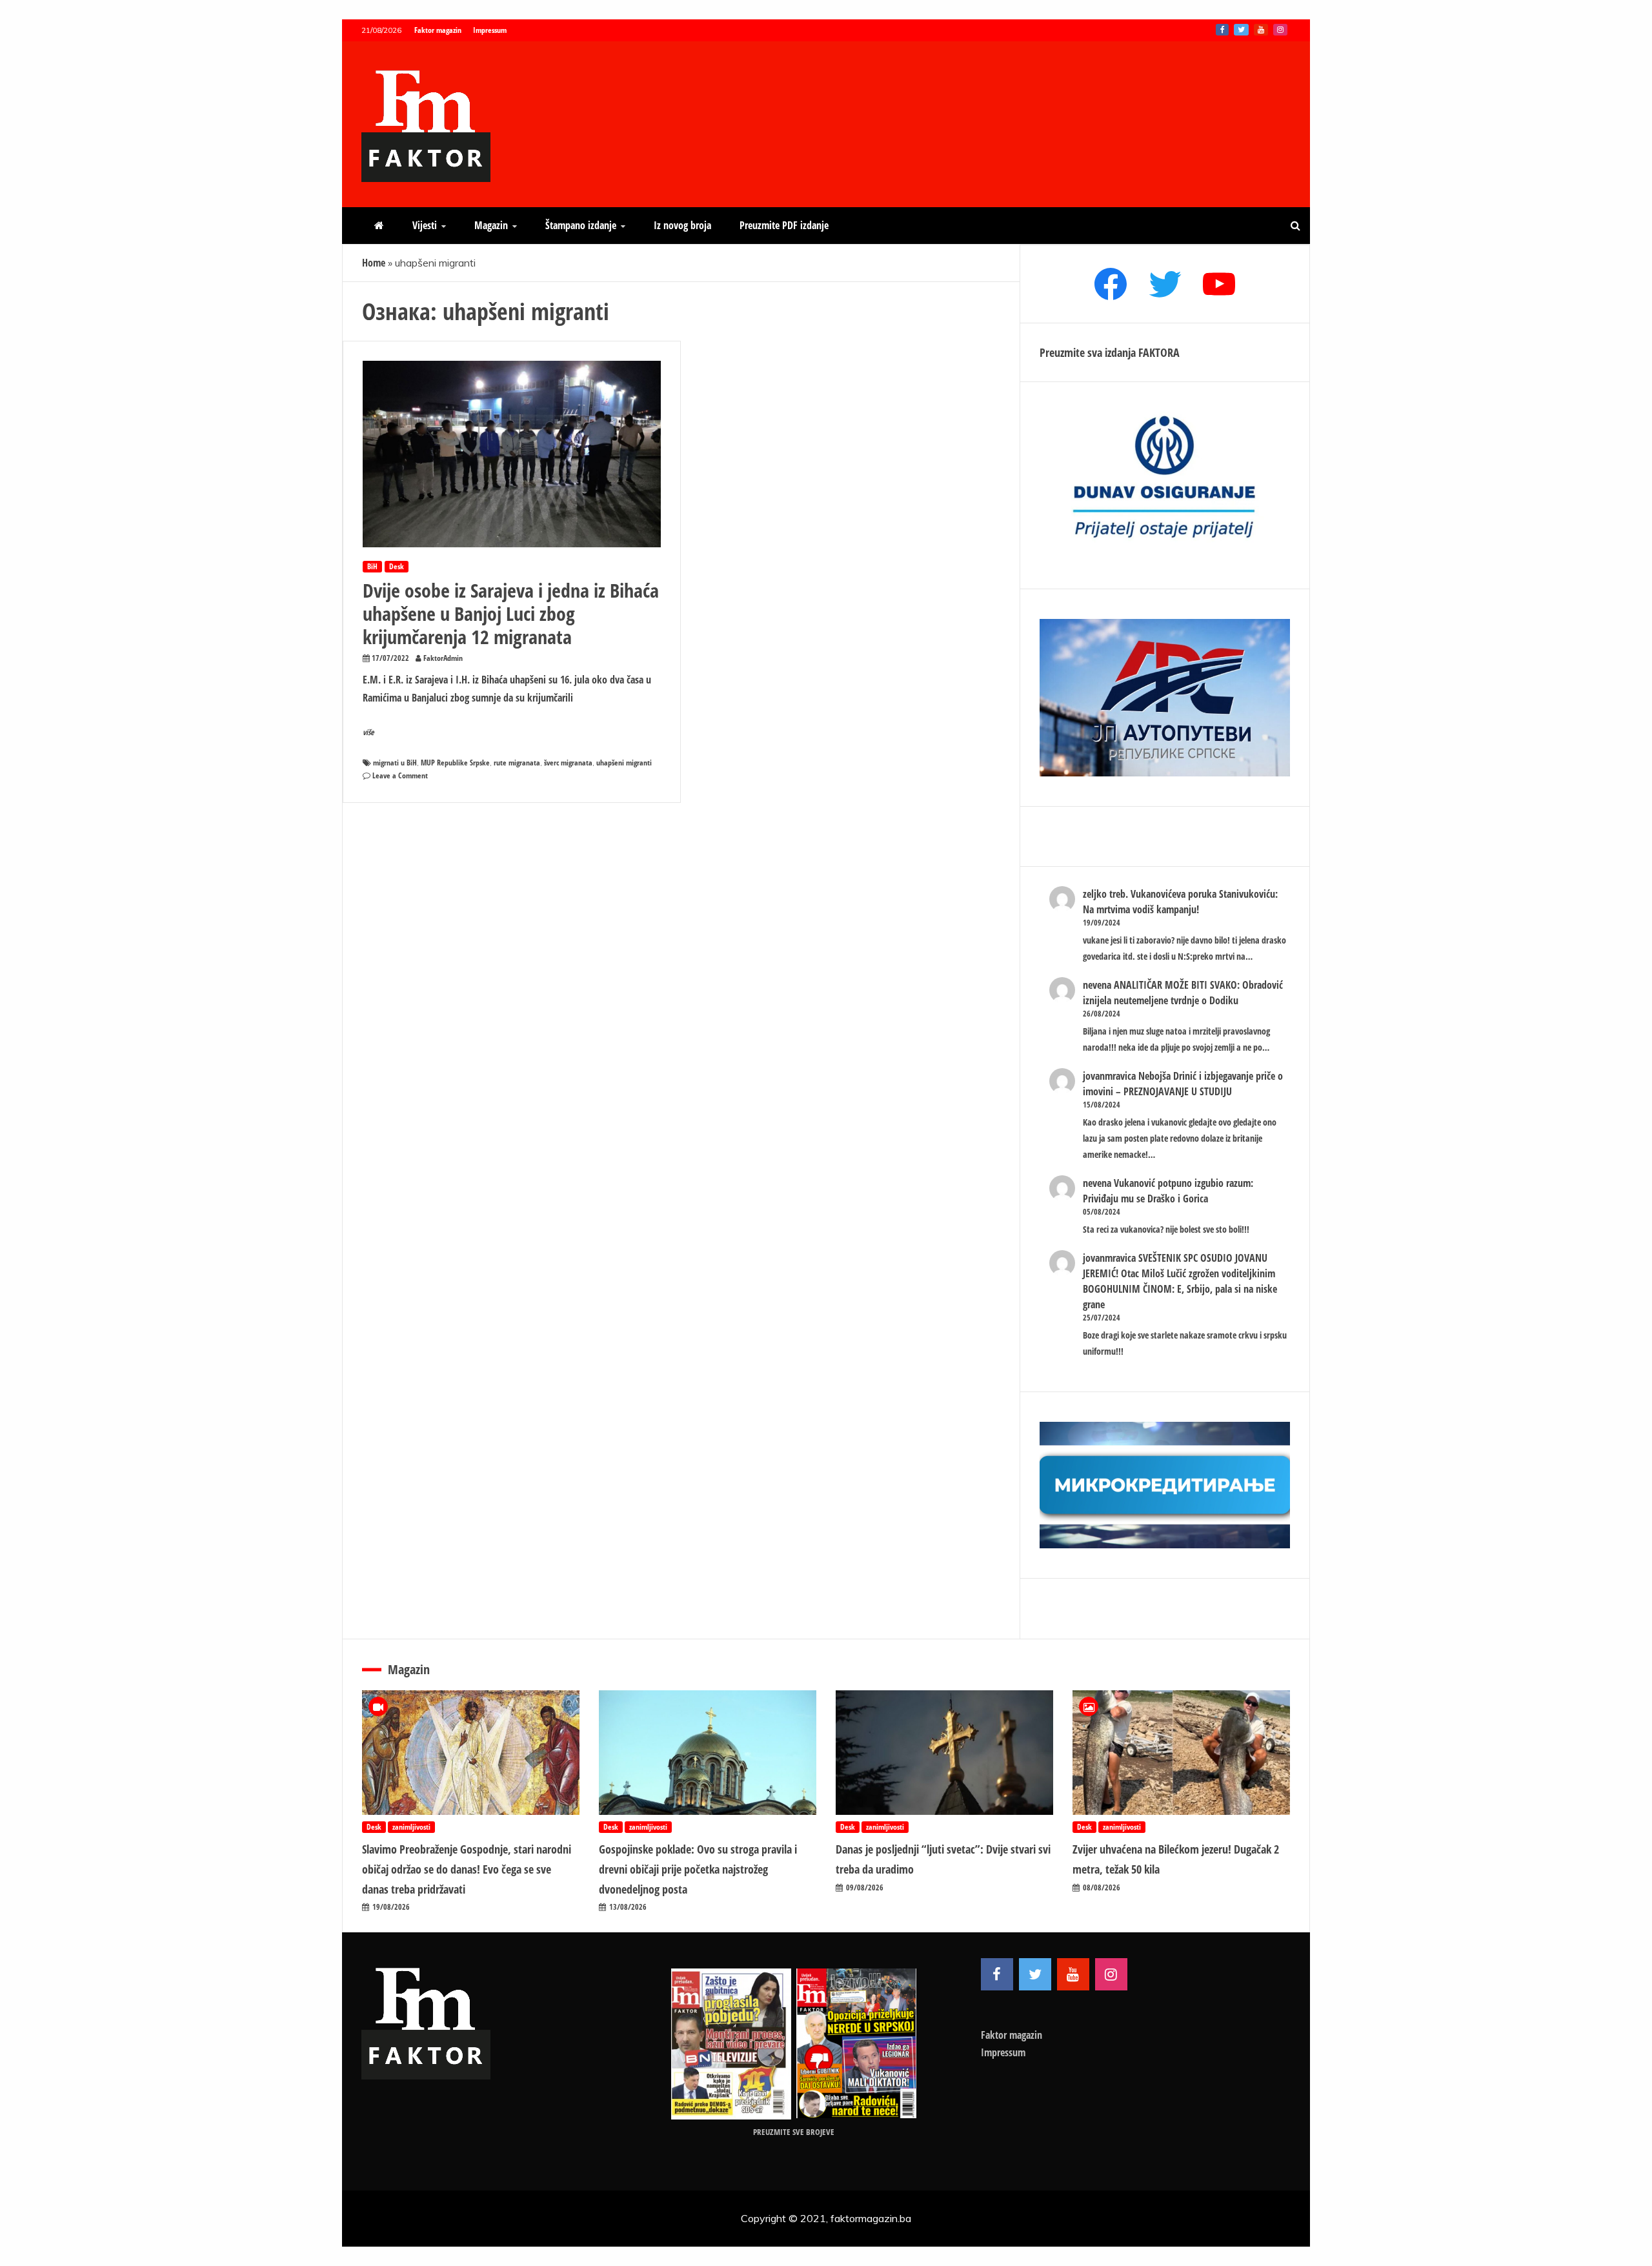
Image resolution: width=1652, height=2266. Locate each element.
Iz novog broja (682, 225)
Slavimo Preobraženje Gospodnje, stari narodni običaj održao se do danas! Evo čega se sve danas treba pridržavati (467, 1869)
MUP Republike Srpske (455, 763)
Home (374, 263)
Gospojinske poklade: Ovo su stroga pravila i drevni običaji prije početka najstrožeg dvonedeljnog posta (698, 1869)
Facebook (1222, 30)
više (368, 732)
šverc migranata (568, 763)
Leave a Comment (400, 775)
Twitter (1241, 30)
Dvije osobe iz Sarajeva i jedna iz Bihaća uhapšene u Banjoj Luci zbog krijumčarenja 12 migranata (511, 613)
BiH (372, 566)
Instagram (1280, 30)
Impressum (490, 30)
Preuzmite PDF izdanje (784, 225)
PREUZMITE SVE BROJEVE (794, 2132)
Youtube (1261, 30)
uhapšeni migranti (624, 763)
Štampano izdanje (581, 225)
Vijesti (425, 225)
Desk (397, 566)
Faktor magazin (438, 30)
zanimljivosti (411, 1827)
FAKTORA (1159, 352)
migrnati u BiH (395, 763)
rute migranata (517, 763)
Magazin (491, 225)
